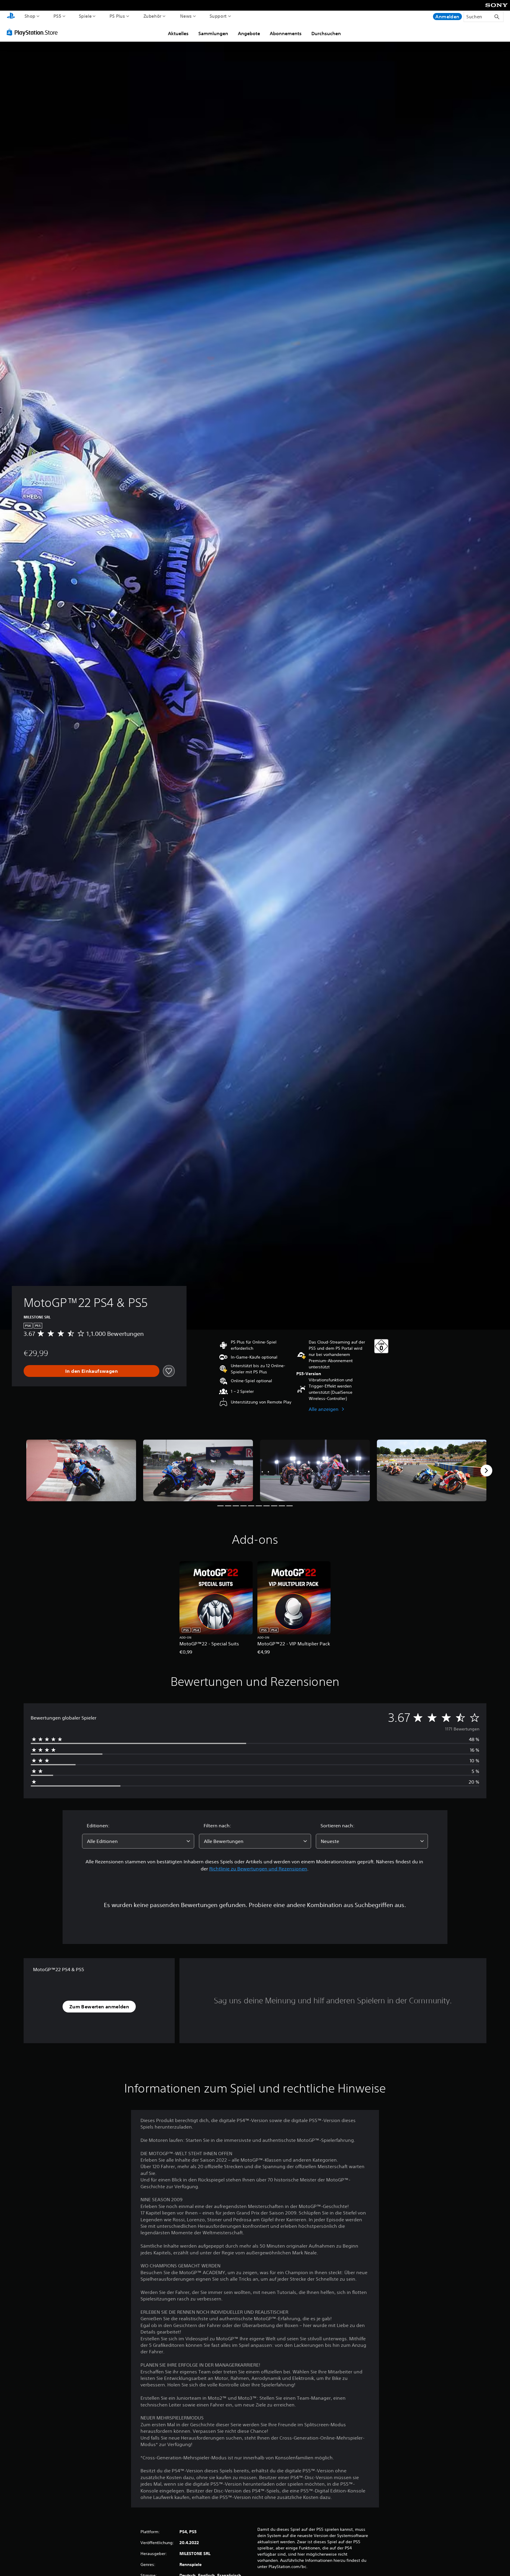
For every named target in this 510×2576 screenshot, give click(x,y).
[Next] (486, 1471)
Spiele (85, 16)
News (186, 16)
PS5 (57, 16)
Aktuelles (178, 33)
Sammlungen (213, 33)
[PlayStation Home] (11, 16)
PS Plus (117, 16)
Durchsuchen (326, 33)
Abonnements (286, 33)
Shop (30, 16)
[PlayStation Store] (34, 32)
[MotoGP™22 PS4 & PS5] (81, 1470)
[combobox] (138, 1841)
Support (218, 16)
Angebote (249, 33)
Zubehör (152, 16)
